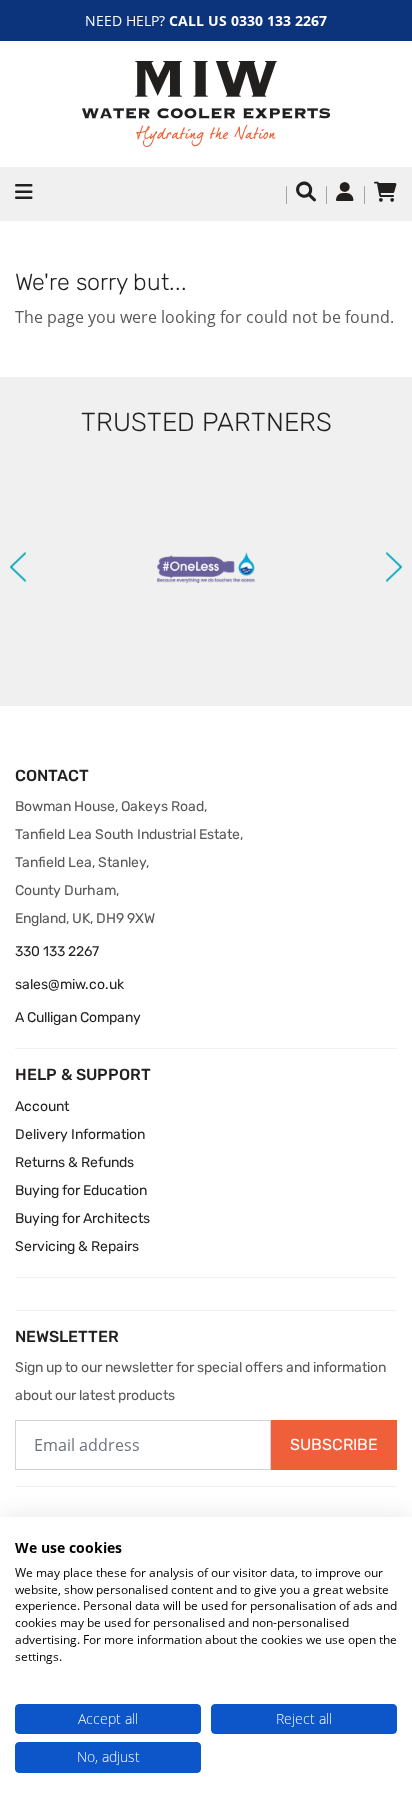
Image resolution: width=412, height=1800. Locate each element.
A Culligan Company (78, 1017)
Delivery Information (80, 1134)
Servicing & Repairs (77, 1246)
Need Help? (206, 20)
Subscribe (334, 1444)
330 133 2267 (57, 951)
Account (42, 1106)
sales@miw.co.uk (69, 984)
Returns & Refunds (74, 1162)
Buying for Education (81, 1190)
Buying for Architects (82, 1218)
